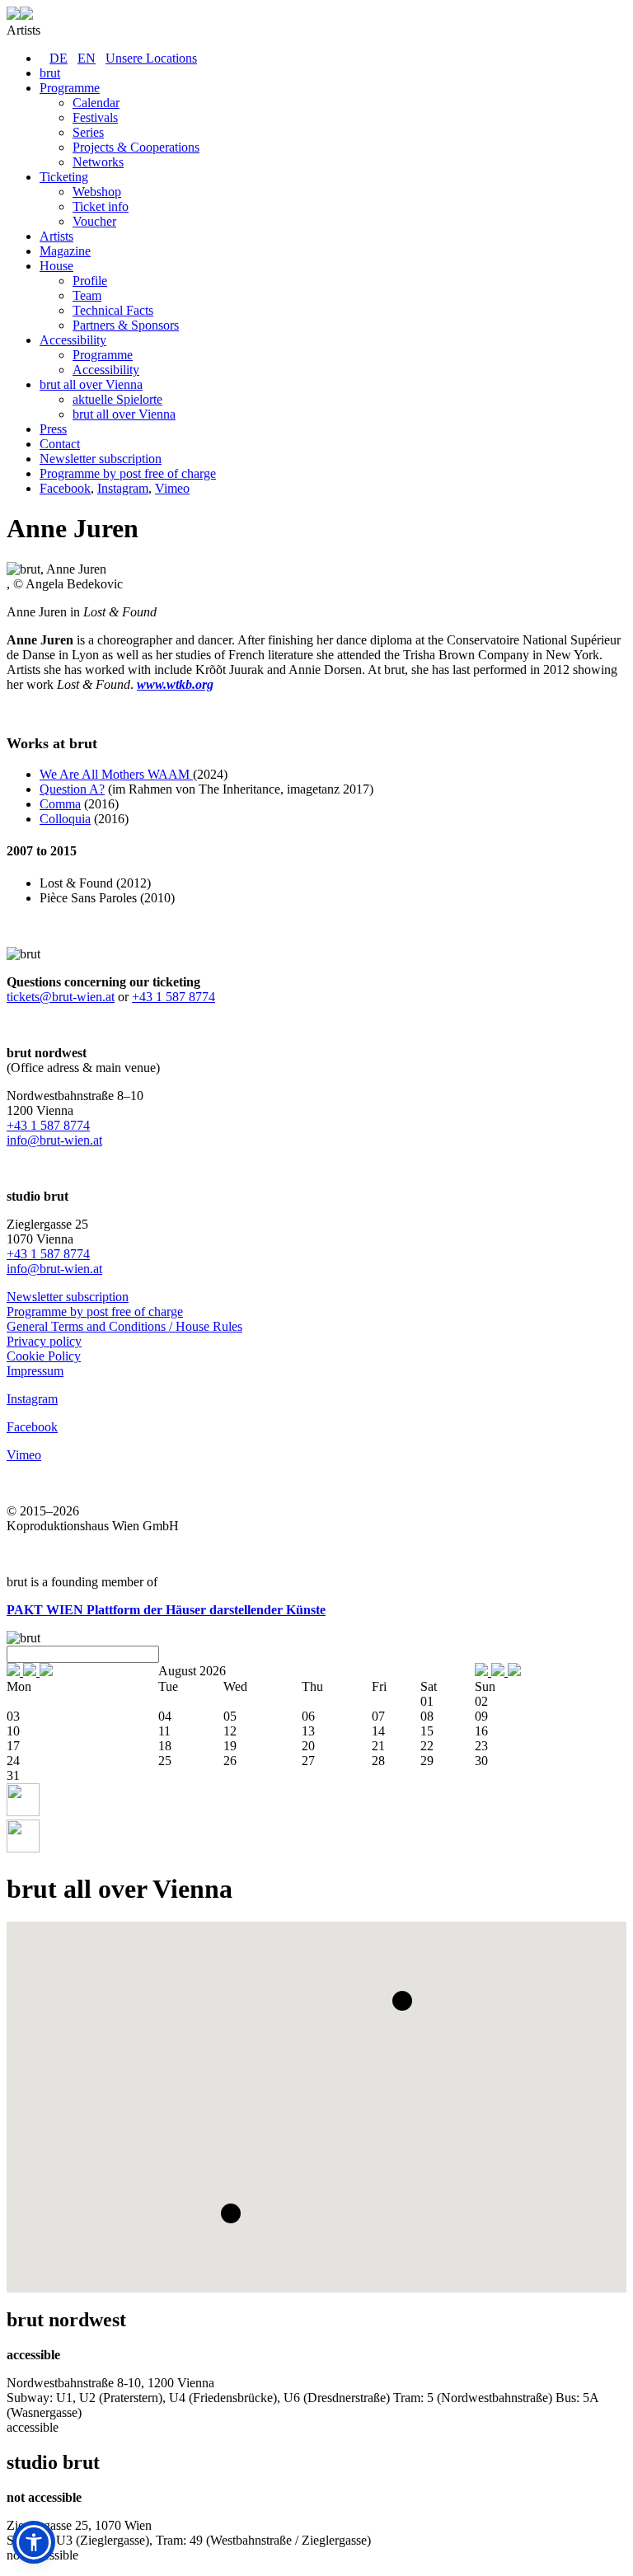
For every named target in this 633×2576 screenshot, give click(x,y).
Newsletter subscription (68, 1297)
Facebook (65, 488)
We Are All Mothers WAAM (116, 774)
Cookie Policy (44, 1356)
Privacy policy (44, 1341)
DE (59, 58)
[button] (402, 2001)
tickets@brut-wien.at (61, 997)
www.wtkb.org (175, 684)
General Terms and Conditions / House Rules (124, 1326)
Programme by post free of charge (95, 1311)
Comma (60, 804)
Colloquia (65, 819)
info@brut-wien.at (54, 1140)
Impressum (35, 1371)
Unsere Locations (151, 58)
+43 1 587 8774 (173, 997)
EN (87, 58)
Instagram (123, 488)
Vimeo (172, 488)
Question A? (72, 789)
